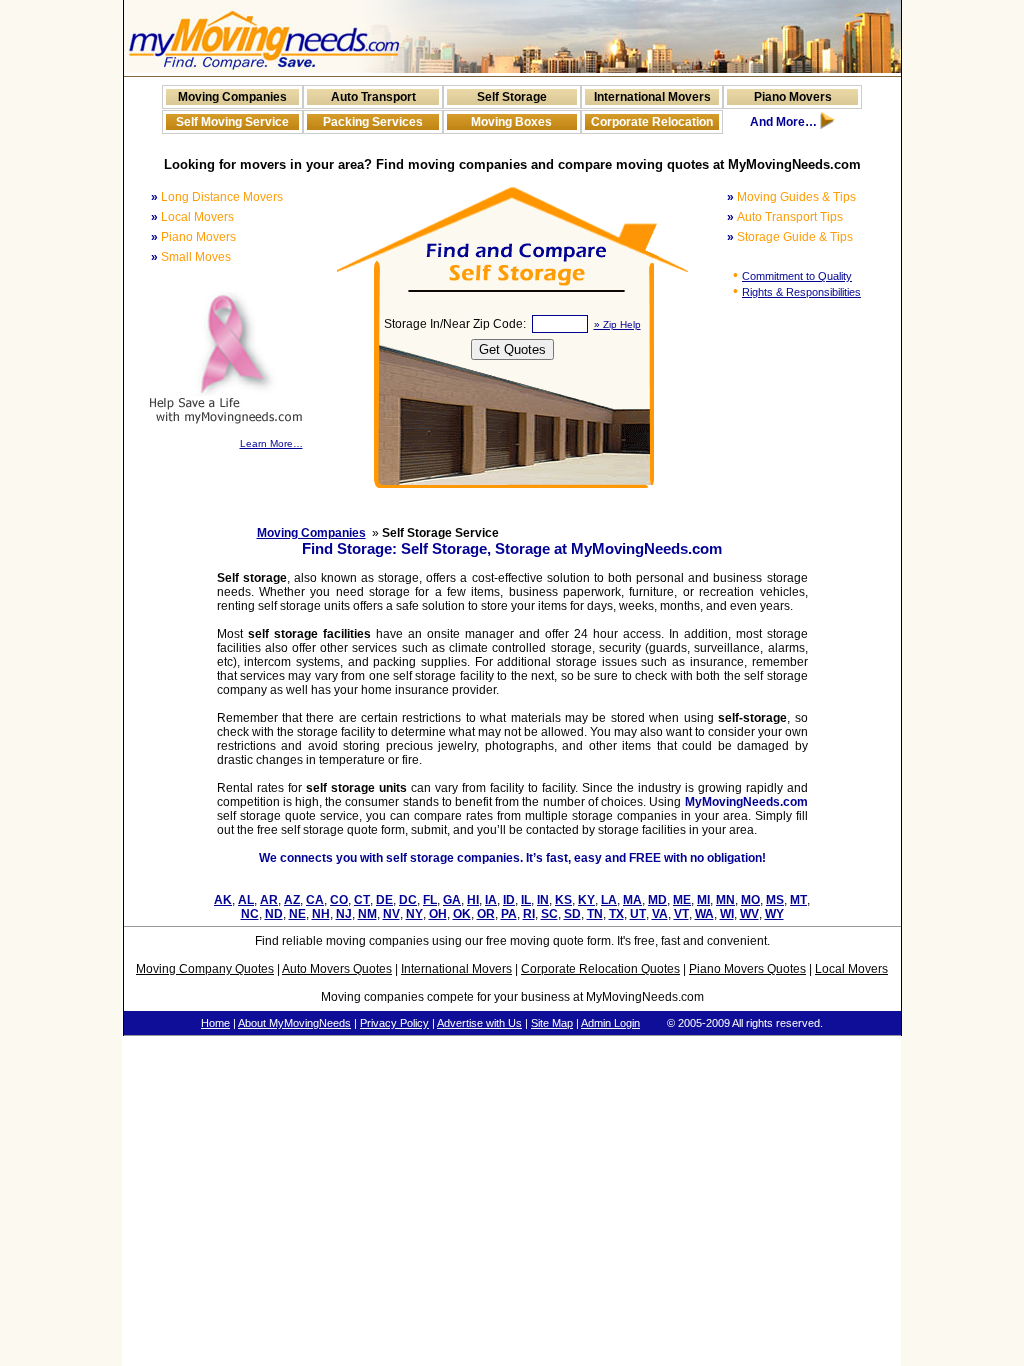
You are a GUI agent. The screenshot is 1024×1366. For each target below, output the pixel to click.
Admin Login (610, 1023)
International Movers (652, 97)
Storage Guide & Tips (795, 237)
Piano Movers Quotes (747, 969)
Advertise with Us (479, 1023)
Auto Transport (373, 97)
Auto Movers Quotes (337, 969)
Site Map (552, 1023)
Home (215, 1023)
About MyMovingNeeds (294, 1023)
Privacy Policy (394, 1023)
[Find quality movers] (264, 69)
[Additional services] (827, 125)
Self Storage (512, 97)
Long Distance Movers (222, 197)
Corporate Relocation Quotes (600, 969)
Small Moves (196, 257)
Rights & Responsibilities (801, 292)
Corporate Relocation (652, 122)
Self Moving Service (232, 122)
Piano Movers (793, 97)
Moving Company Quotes (205, 969)
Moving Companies (232, 97)
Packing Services (373, 122)
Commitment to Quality (797, 276)
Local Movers (197, 217)
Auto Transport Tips (790, 217)
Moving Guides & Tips (796, 197)
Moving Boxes (511, 122)
